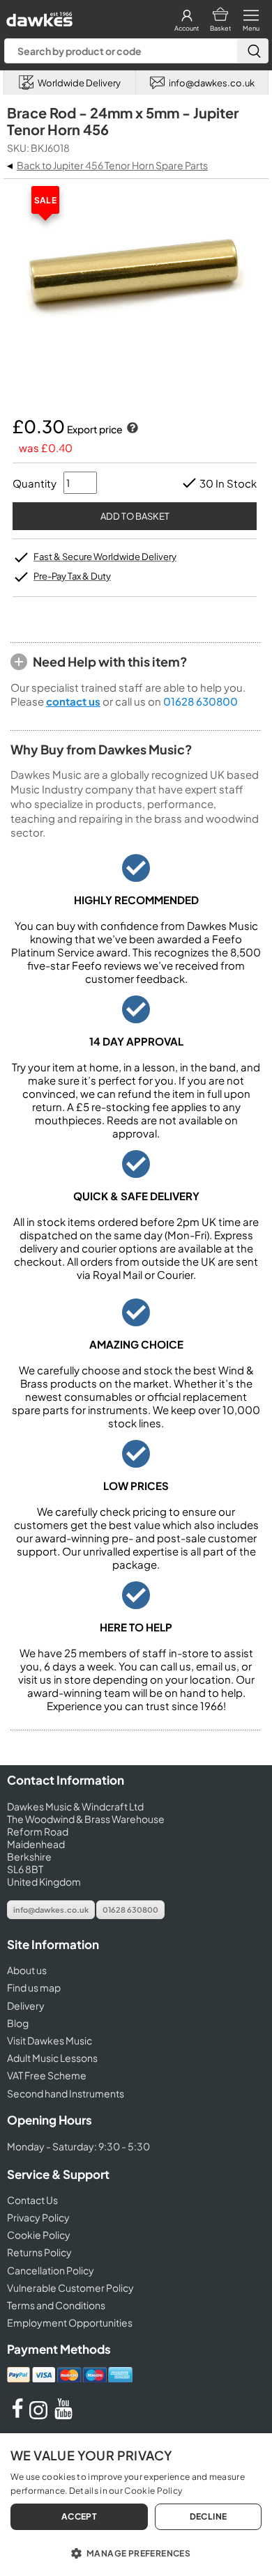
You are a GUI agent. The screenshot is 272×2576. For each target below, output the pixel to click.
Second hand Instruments (66, 2093)
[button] (136, 2552)
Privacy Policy (38, 2217)
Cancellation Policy (51, 2270)
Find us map (34, 1987)
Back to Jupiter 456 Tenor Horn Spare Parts (112, 165)
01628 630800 (201, 701)
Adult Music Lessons (52, 2058)
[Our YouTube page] (63, 2415)
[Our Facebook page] (17, 2415)
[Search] (252, 51)
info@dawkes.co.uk (51, 1910)
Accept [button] (79, 2516)
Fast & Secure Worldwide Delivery (105, 557)
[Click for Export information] (131, 429)
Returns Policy (39, 2252)
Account (187, 28)
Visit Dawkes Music (50, 2040)
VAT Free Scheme (47, 2075)
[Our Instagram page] (40, 2415)
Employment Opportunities (70, 2322)
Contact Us (32, 2200)
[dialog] (136, 2505)
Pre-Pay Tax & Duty (72, 576)
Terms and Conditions (56, 2305)
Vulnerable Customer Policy (70, 2288)
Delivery (26, 2005)
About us (27, 1970)
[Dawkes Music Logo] (38, 16)
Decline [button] (209, 2516)
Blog (18, 2023)
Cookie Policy (39, 2235)
